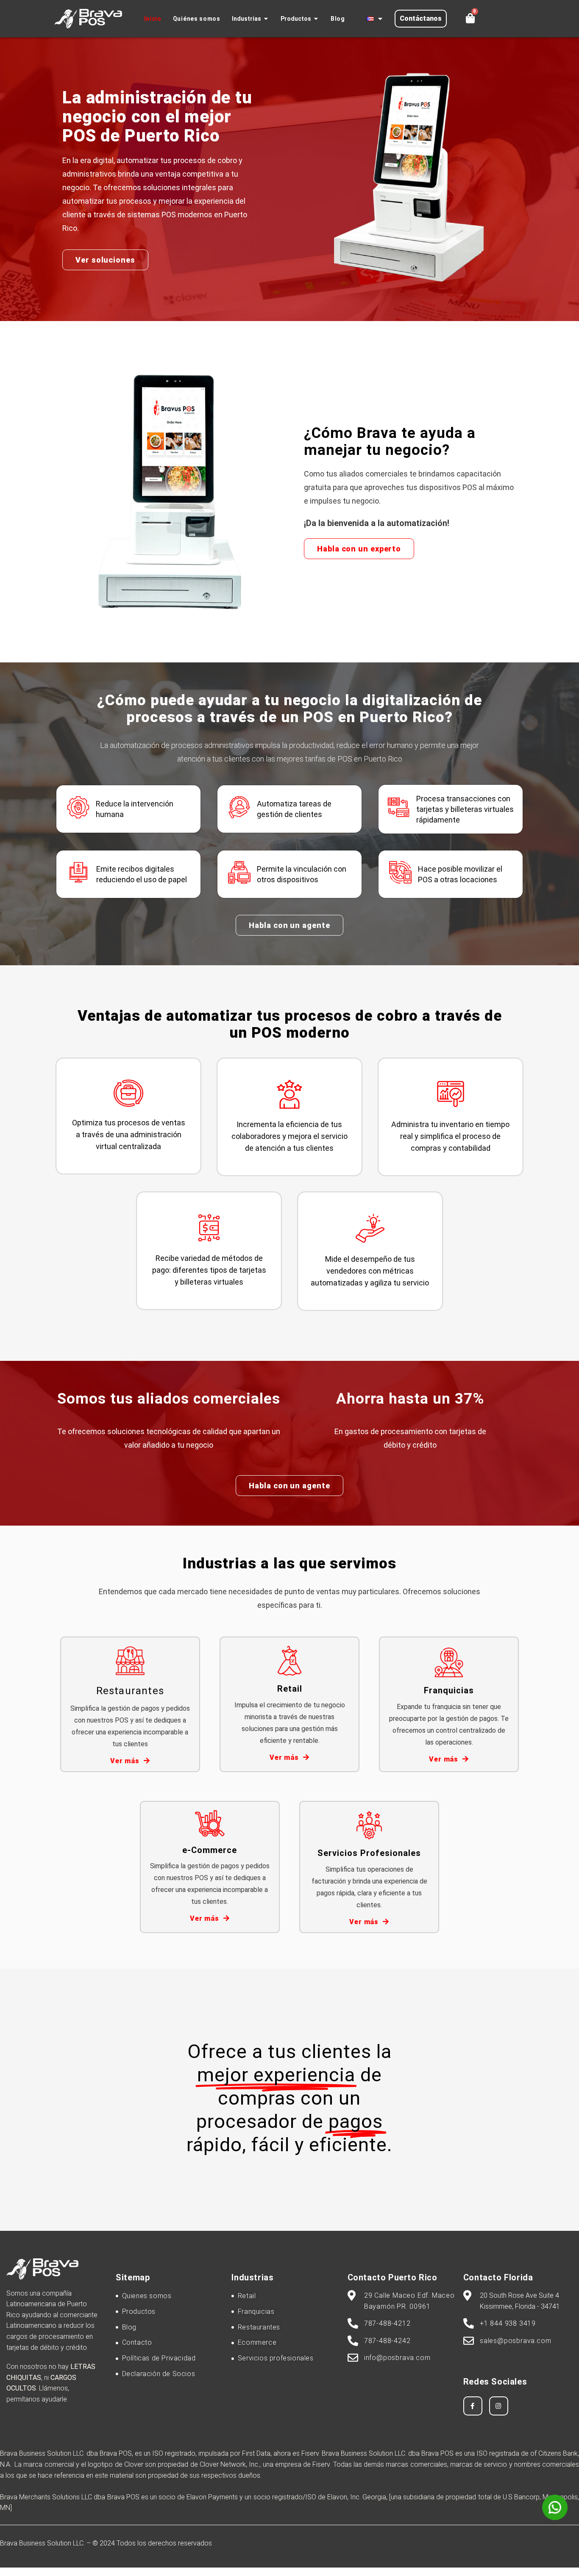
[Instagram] (499, 2406)
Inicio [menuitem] (153, 19)
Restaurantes (130, 1691)
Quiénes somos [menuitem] (197, 19)
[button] (266, 19)
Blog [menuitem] (338, 19)
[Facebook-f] (473, 2406)
